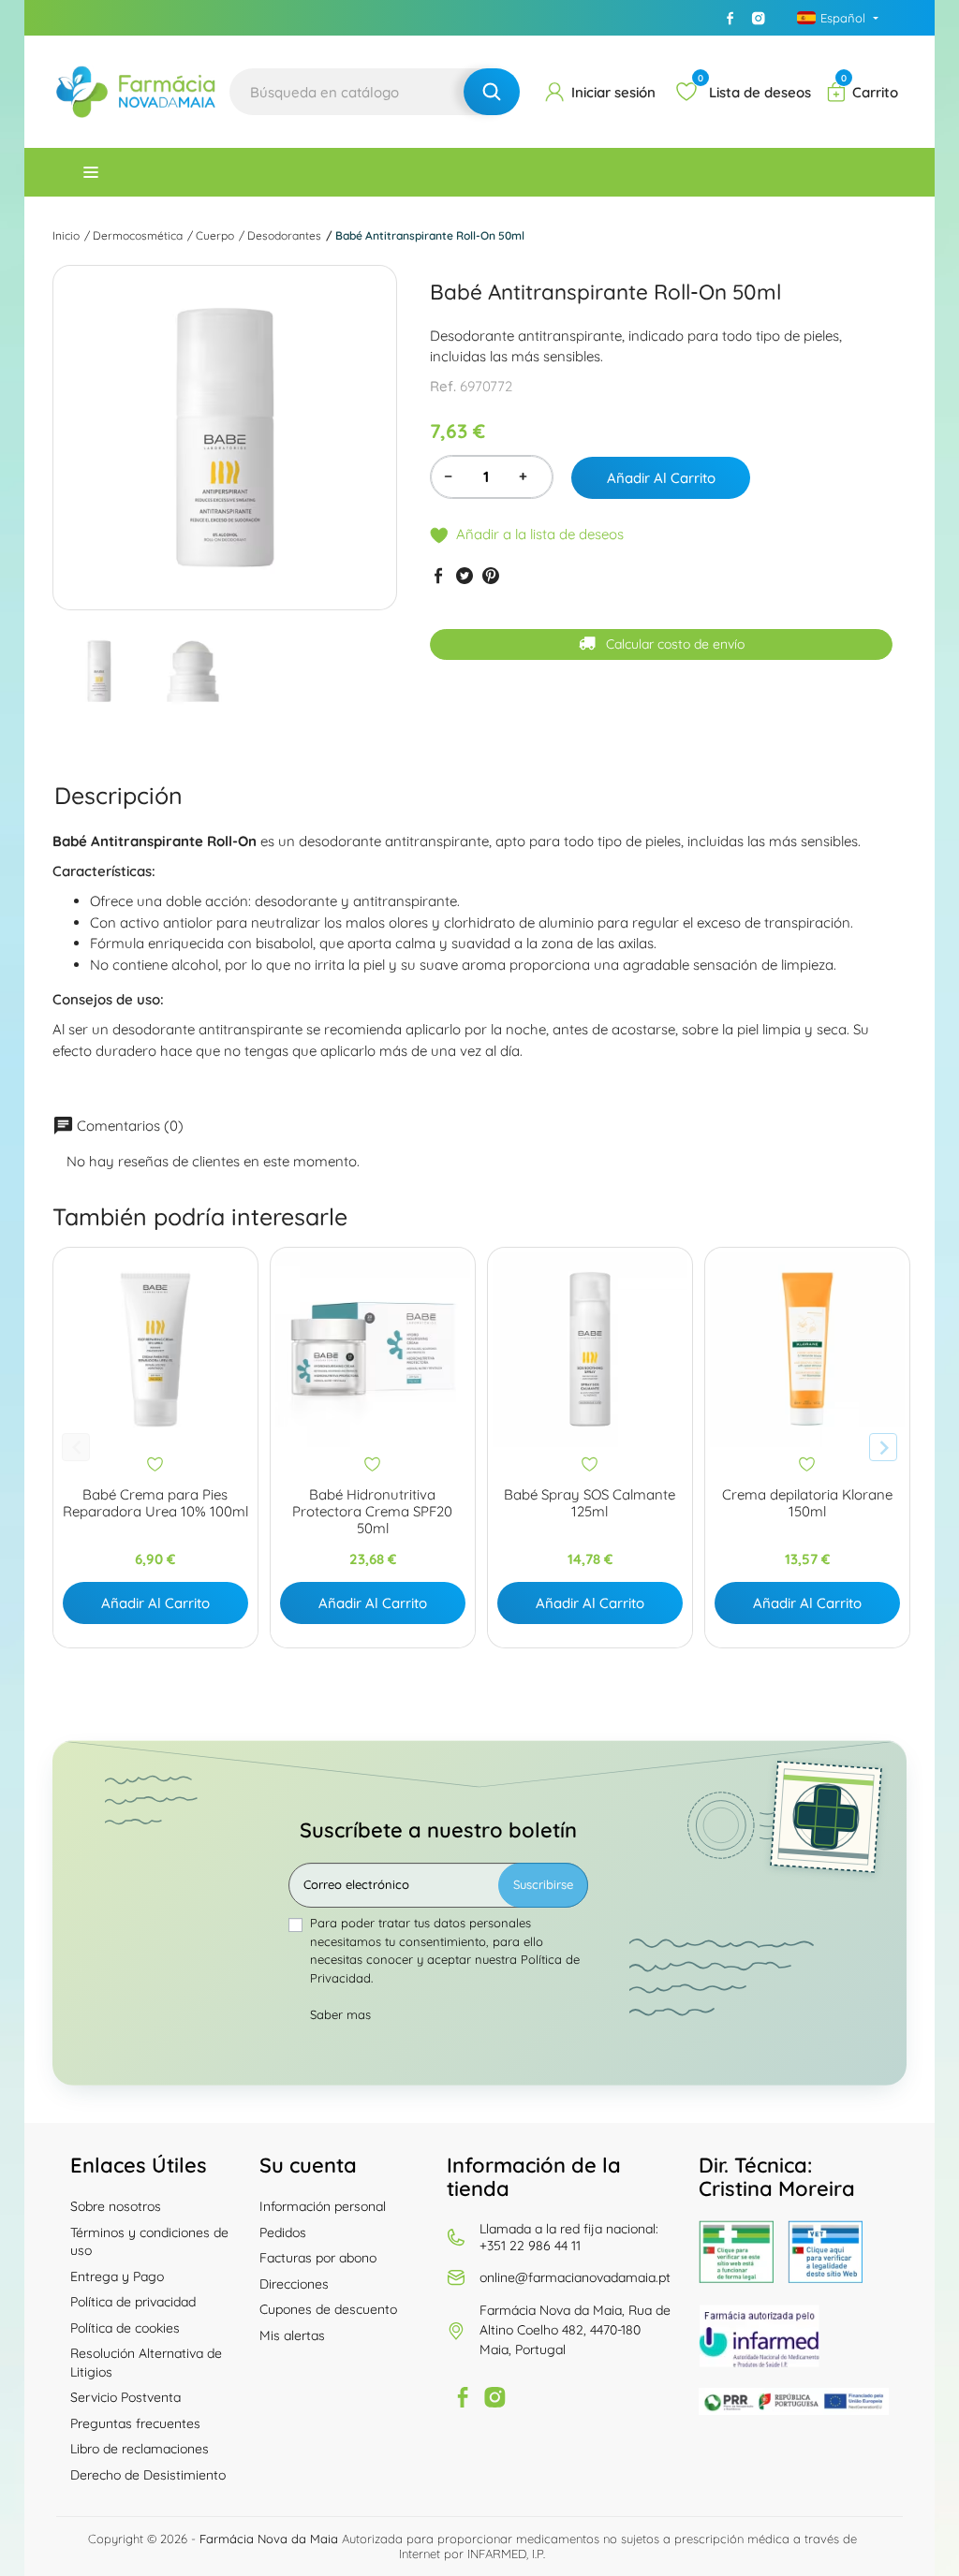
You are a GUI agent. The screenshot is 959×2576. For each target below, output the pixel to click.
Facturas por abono (318, 2258)
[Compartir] (438, 575)
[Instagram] (759, 18)
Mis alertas (292, 2335)
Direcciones (294, 2284)
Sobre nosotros (116, 2206)
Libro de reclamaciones (140, 2449)
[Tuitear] (465, 575)
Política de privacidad (133, 2302)
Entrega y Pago (117, 2276)
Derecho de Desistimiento (148, 2475)
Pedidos (283, 2232)
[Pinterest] (491, 575)
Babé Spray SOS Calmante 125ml (590, 1503)
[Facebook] (730, 18)
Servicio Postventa (125, 2397)
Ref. (443, 386)
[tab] (118, 795)
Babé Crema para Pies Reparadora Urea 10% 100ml (155, 1503)
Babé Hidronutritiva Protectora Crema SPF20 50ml (372, 1512)
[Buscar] (492, 92)
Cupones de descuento (328, 2309)
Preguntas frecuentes (135, 2423)
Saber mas (340, 2014)
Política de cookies (125, 2328)
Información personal (323, 2206)
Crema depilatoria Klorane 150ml (807, 1503)
